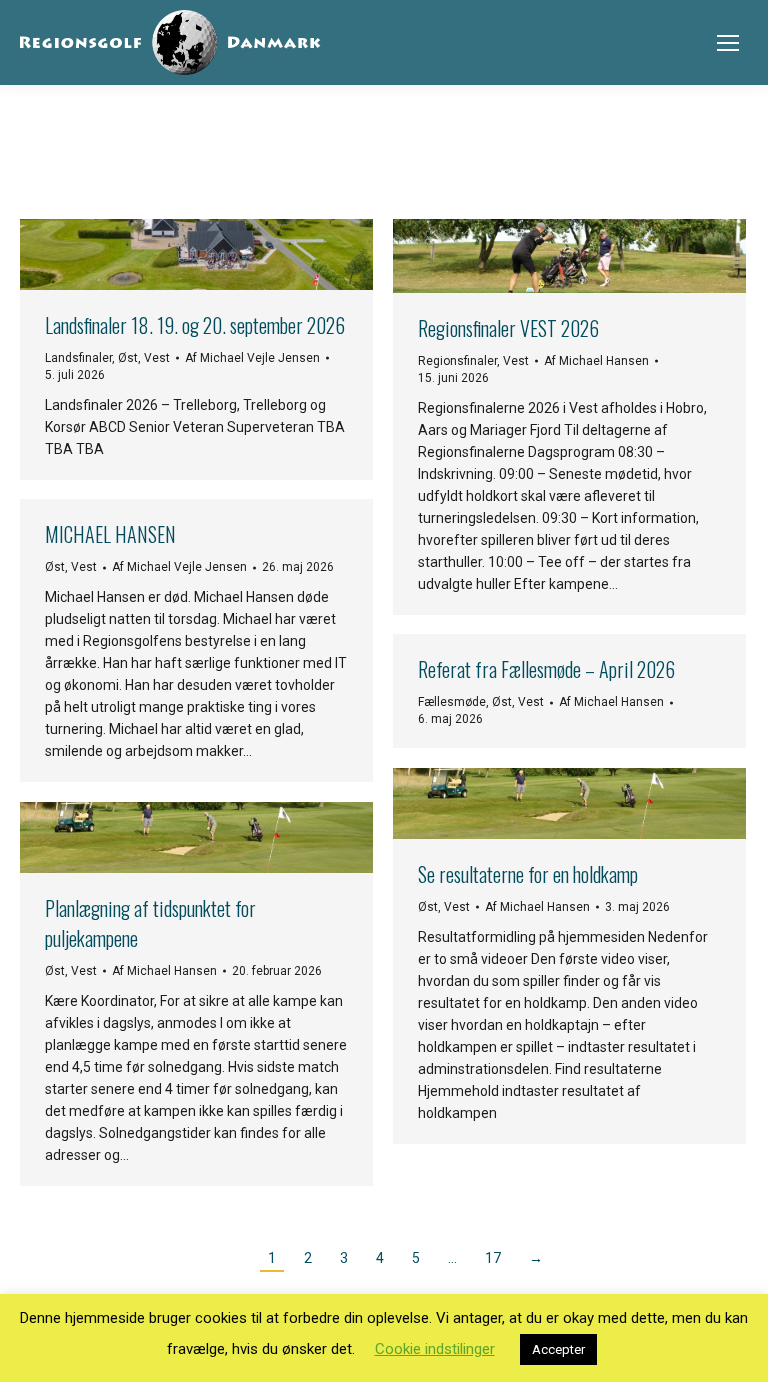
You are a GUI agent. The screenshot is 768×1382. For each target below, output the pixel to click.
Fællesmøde (452, 702)
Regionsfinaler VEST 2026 (508, 328)
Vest (157, 358)
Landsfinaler (78, 358)
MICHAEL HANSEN (110, 534)
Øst (128, 358)
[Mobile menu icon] (728, 43)
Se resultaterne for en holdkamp (528, 874)
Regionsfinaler (457, 361)
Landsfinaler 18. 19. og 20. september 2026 (195, 325)
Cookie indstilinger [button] (435, 1349)
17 (493, 1258)
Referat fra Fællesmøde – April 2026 (546, 669)
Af (252, 358)
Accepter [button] (558, 1349)
